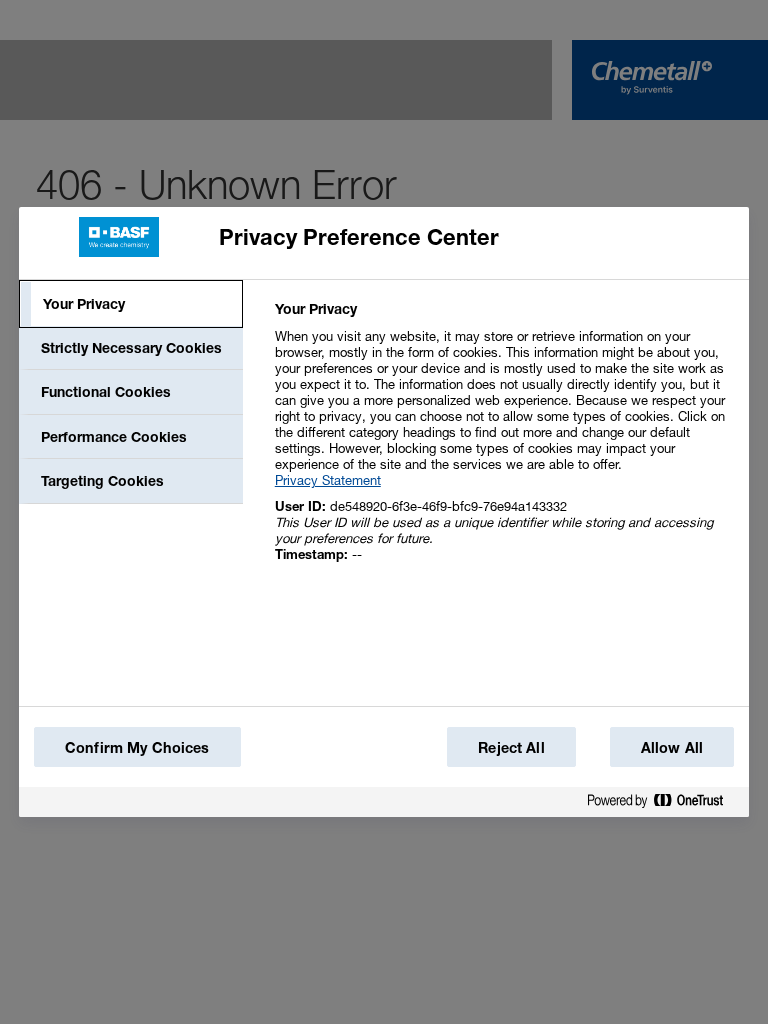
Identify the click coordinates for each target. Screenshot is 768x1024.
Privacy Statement (328, 480)
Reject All (511, 747)
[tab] (131, 304)
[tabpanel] (503, 442)
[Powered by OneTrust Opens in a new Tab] (663, 804)
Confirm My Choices (137, 747)
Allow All (672, 747)
